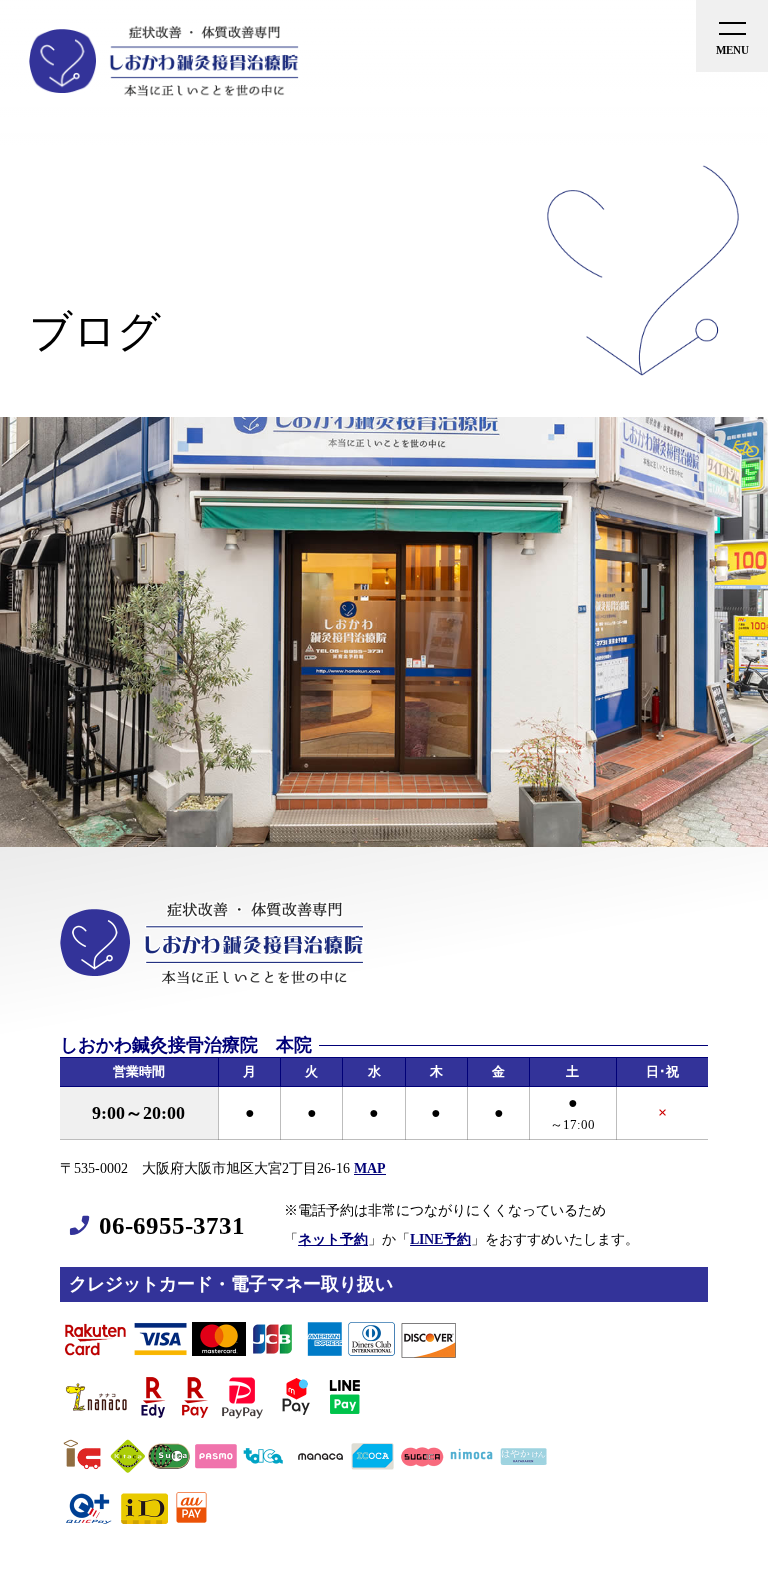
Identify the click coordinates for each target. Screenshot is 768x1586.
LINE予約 (440, 1239)
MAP (370, 1168)
